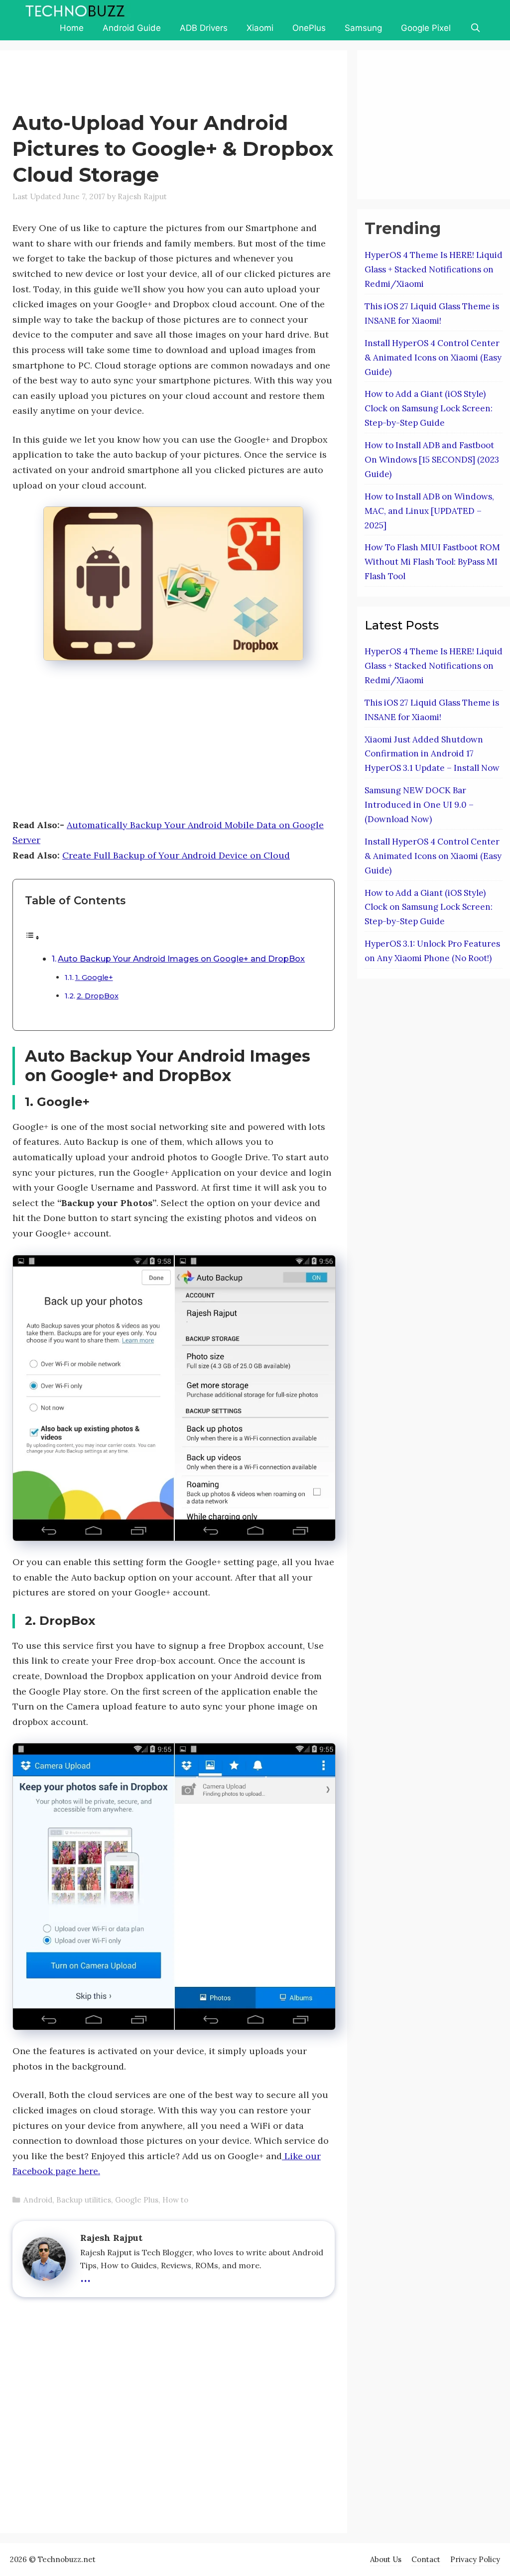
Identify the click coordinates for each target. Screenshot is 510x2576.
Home (72, 28)
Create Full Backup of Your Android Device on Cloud (176, 855)
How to (175, 2200)
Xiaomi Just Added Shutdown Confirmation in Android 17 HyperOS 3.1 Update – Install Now (432, 754)
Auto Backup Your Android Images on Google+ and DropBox (181, 959)
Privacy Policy (475, 2559)
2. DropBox (98, 996)
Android (38, 2200)
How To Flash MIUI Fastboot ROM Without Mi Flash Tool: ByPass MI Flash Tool (432, 562)
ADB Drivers (204, 28)
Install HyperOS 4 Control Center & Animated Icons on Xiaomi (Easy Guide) (433, 358)
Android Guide (132, 28)
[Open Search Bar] (475, 28)
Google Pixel (426, 28)
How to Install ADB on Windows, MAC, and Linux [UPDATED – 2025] (429, 511)
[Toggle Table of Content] (32, 937)
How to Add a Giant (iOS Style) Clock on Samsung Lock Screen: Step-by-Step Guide (429, 408)
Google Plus (137, 2200)
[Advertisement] (194, 83)
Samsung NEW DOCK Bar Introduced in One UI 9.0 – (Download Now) (419, 805)
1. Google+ (94, 978)
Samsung (363, 28)
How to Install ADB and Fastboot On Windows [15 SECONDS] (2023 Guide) (432, 460)
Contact (426, 2559)
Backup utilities (84, 2200)
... (85, 2276)
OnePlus (309, 28)
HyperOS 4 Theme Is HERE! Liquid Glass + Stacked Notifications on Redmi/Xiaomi (434, 269)
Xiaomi (260, 28)
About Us (386, 2559)
